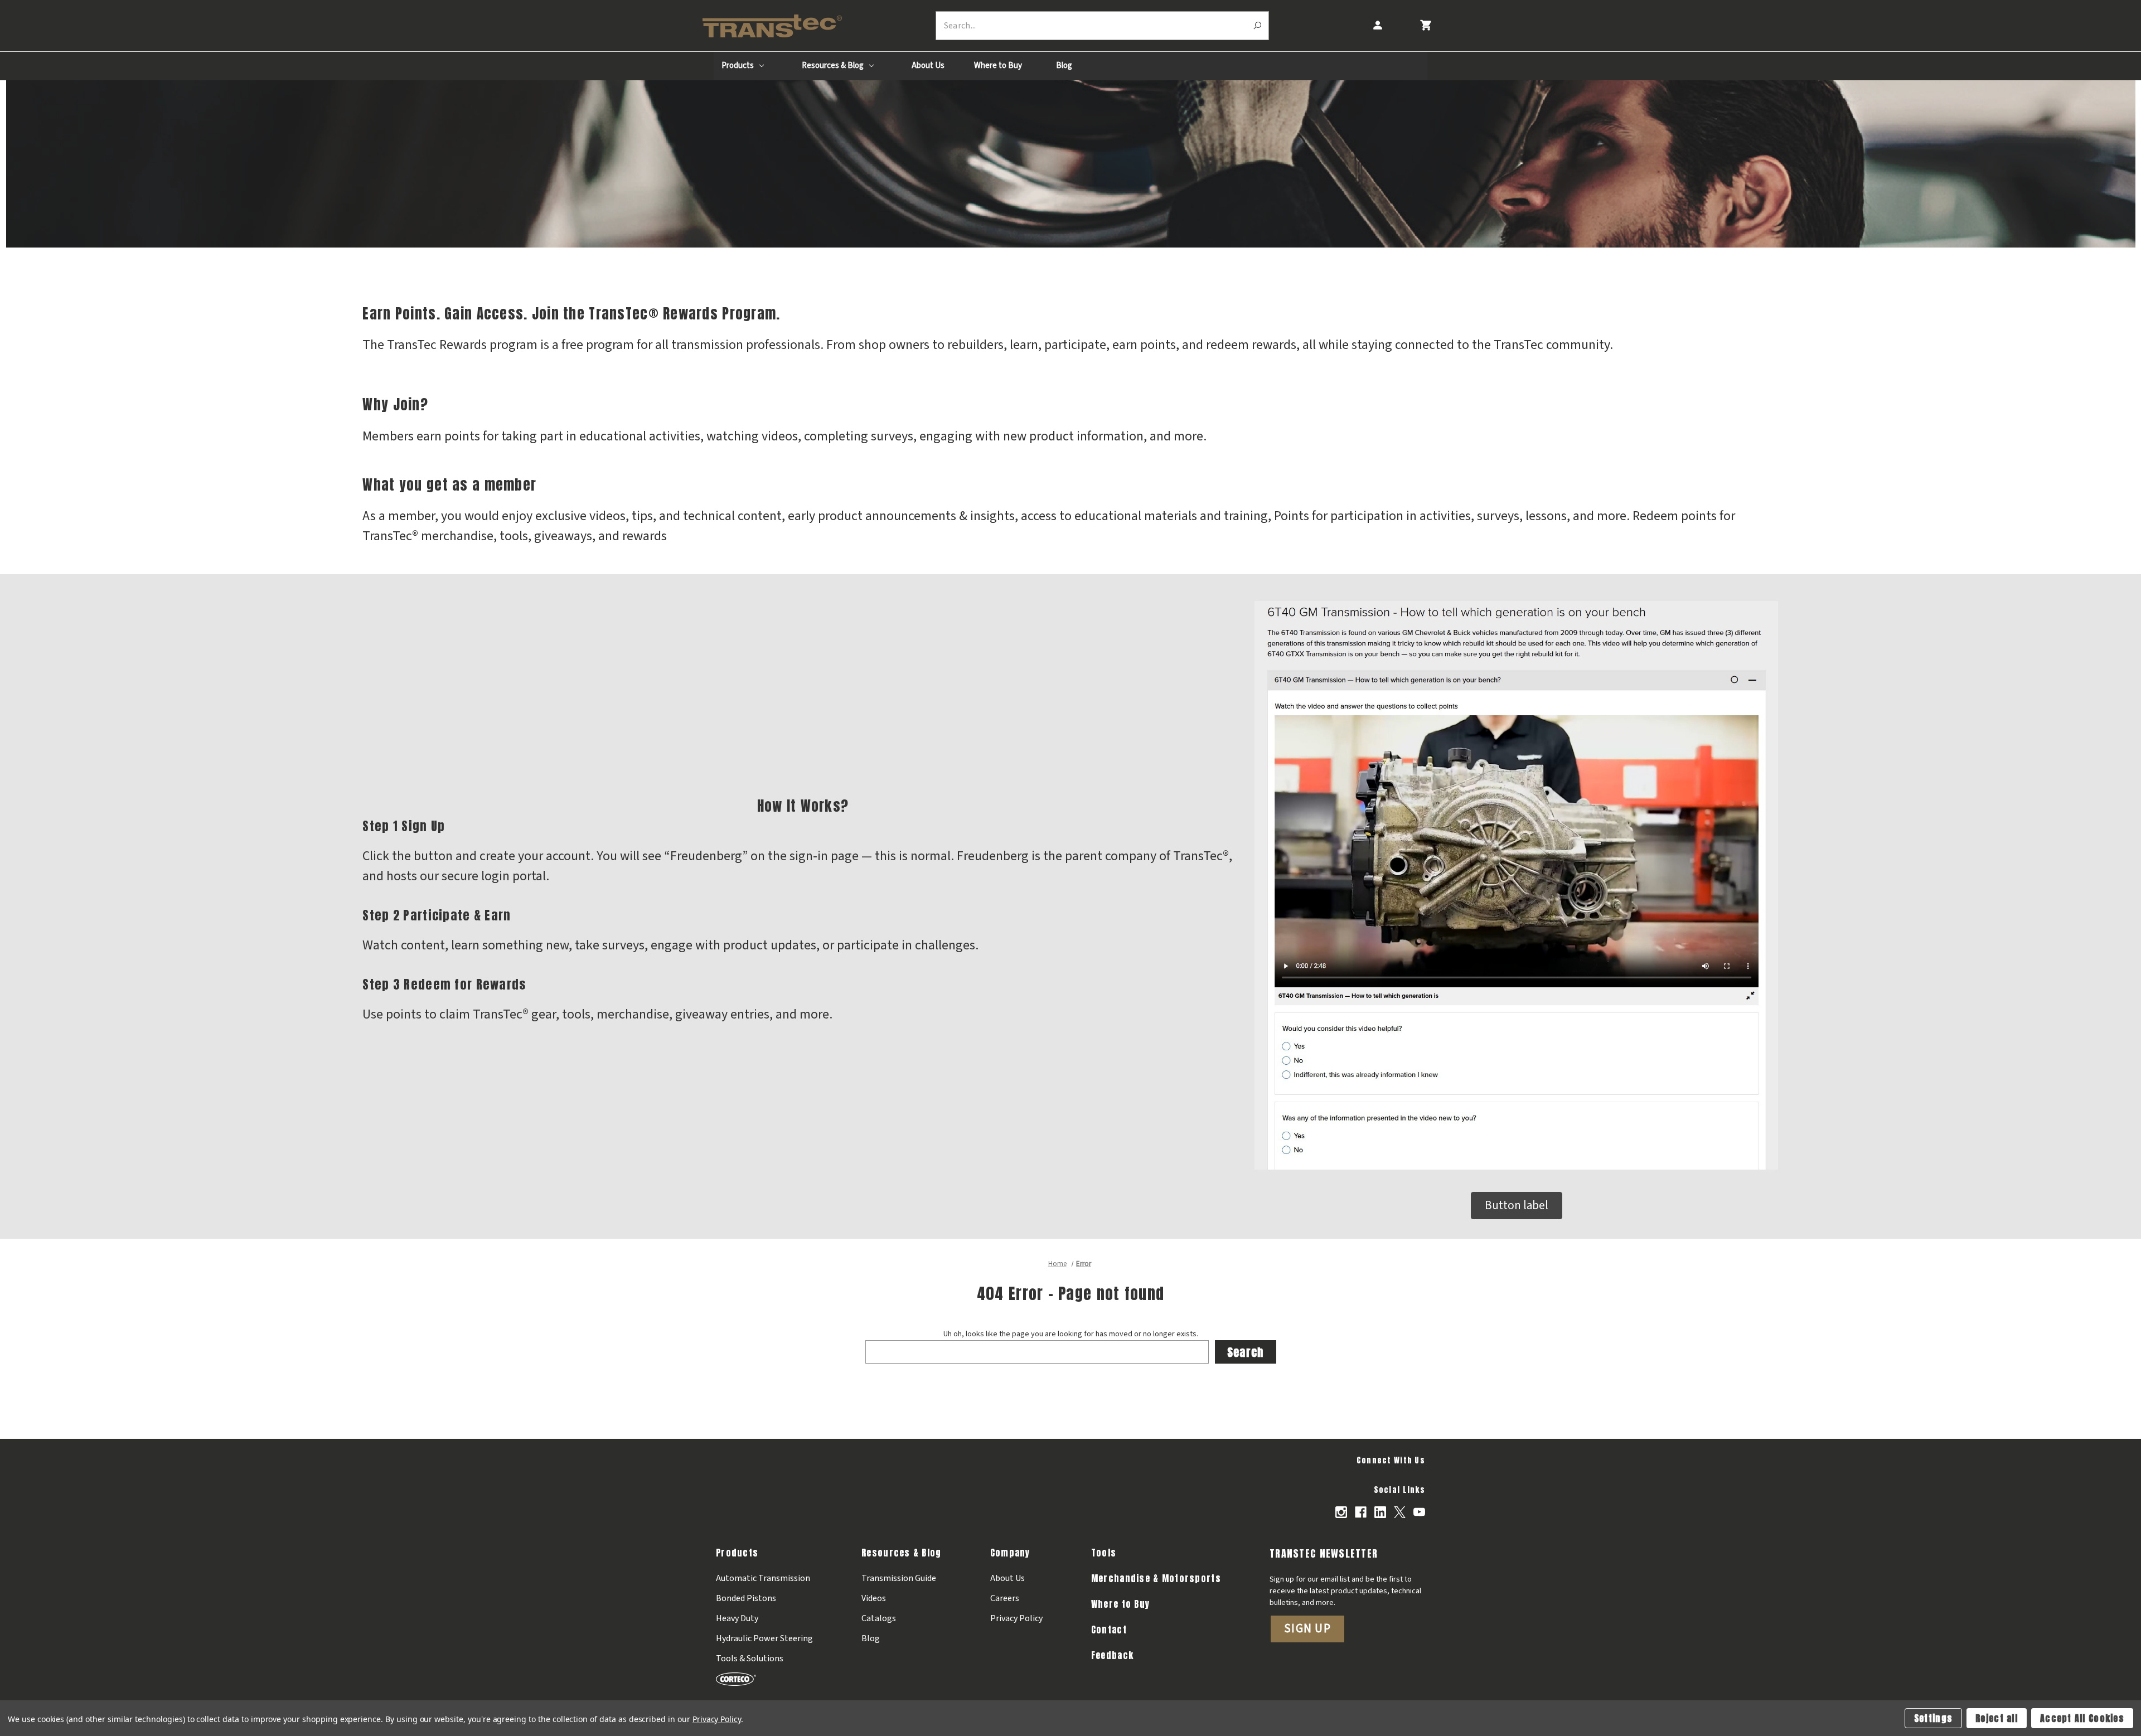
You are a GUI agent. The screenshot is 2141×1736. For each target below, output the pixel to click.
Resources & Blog (834, 66)
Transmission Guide (899, 1578)
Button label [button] (1517, 1205)
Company (1010, 1553)
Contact (1109, 1630)
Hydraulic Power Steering (764, 1638)
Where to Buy (998, 66)
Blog (1064, 66)
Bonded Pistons (746, 1598)
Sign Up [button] (1307, 1628)
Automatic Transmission (763, 1578)
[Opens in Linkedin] (1380, 1512)
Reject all (1997, 1718)
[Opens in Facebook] (1361, 1512)
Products (738, 66)
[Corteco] (764, 1679)
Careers (1005, 1598)
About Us (928, 66)
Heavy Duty (737, 1618)
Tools (1104, 1553)
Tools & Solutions (750, 1659)
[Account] (1377, 25)
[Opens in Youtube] (1419, 1512)
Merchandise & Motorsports (1156, 1578)
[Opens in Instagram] (1341, 1512)
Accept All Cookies (2082, 1718)
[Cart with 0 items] (1425, 25)
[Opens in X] (1400, 1512)
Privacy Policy (1016, 1618)
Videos (874, 1598)
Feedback (1112, 1655)
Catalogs (879, 1618)
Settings (1933, 1718)
